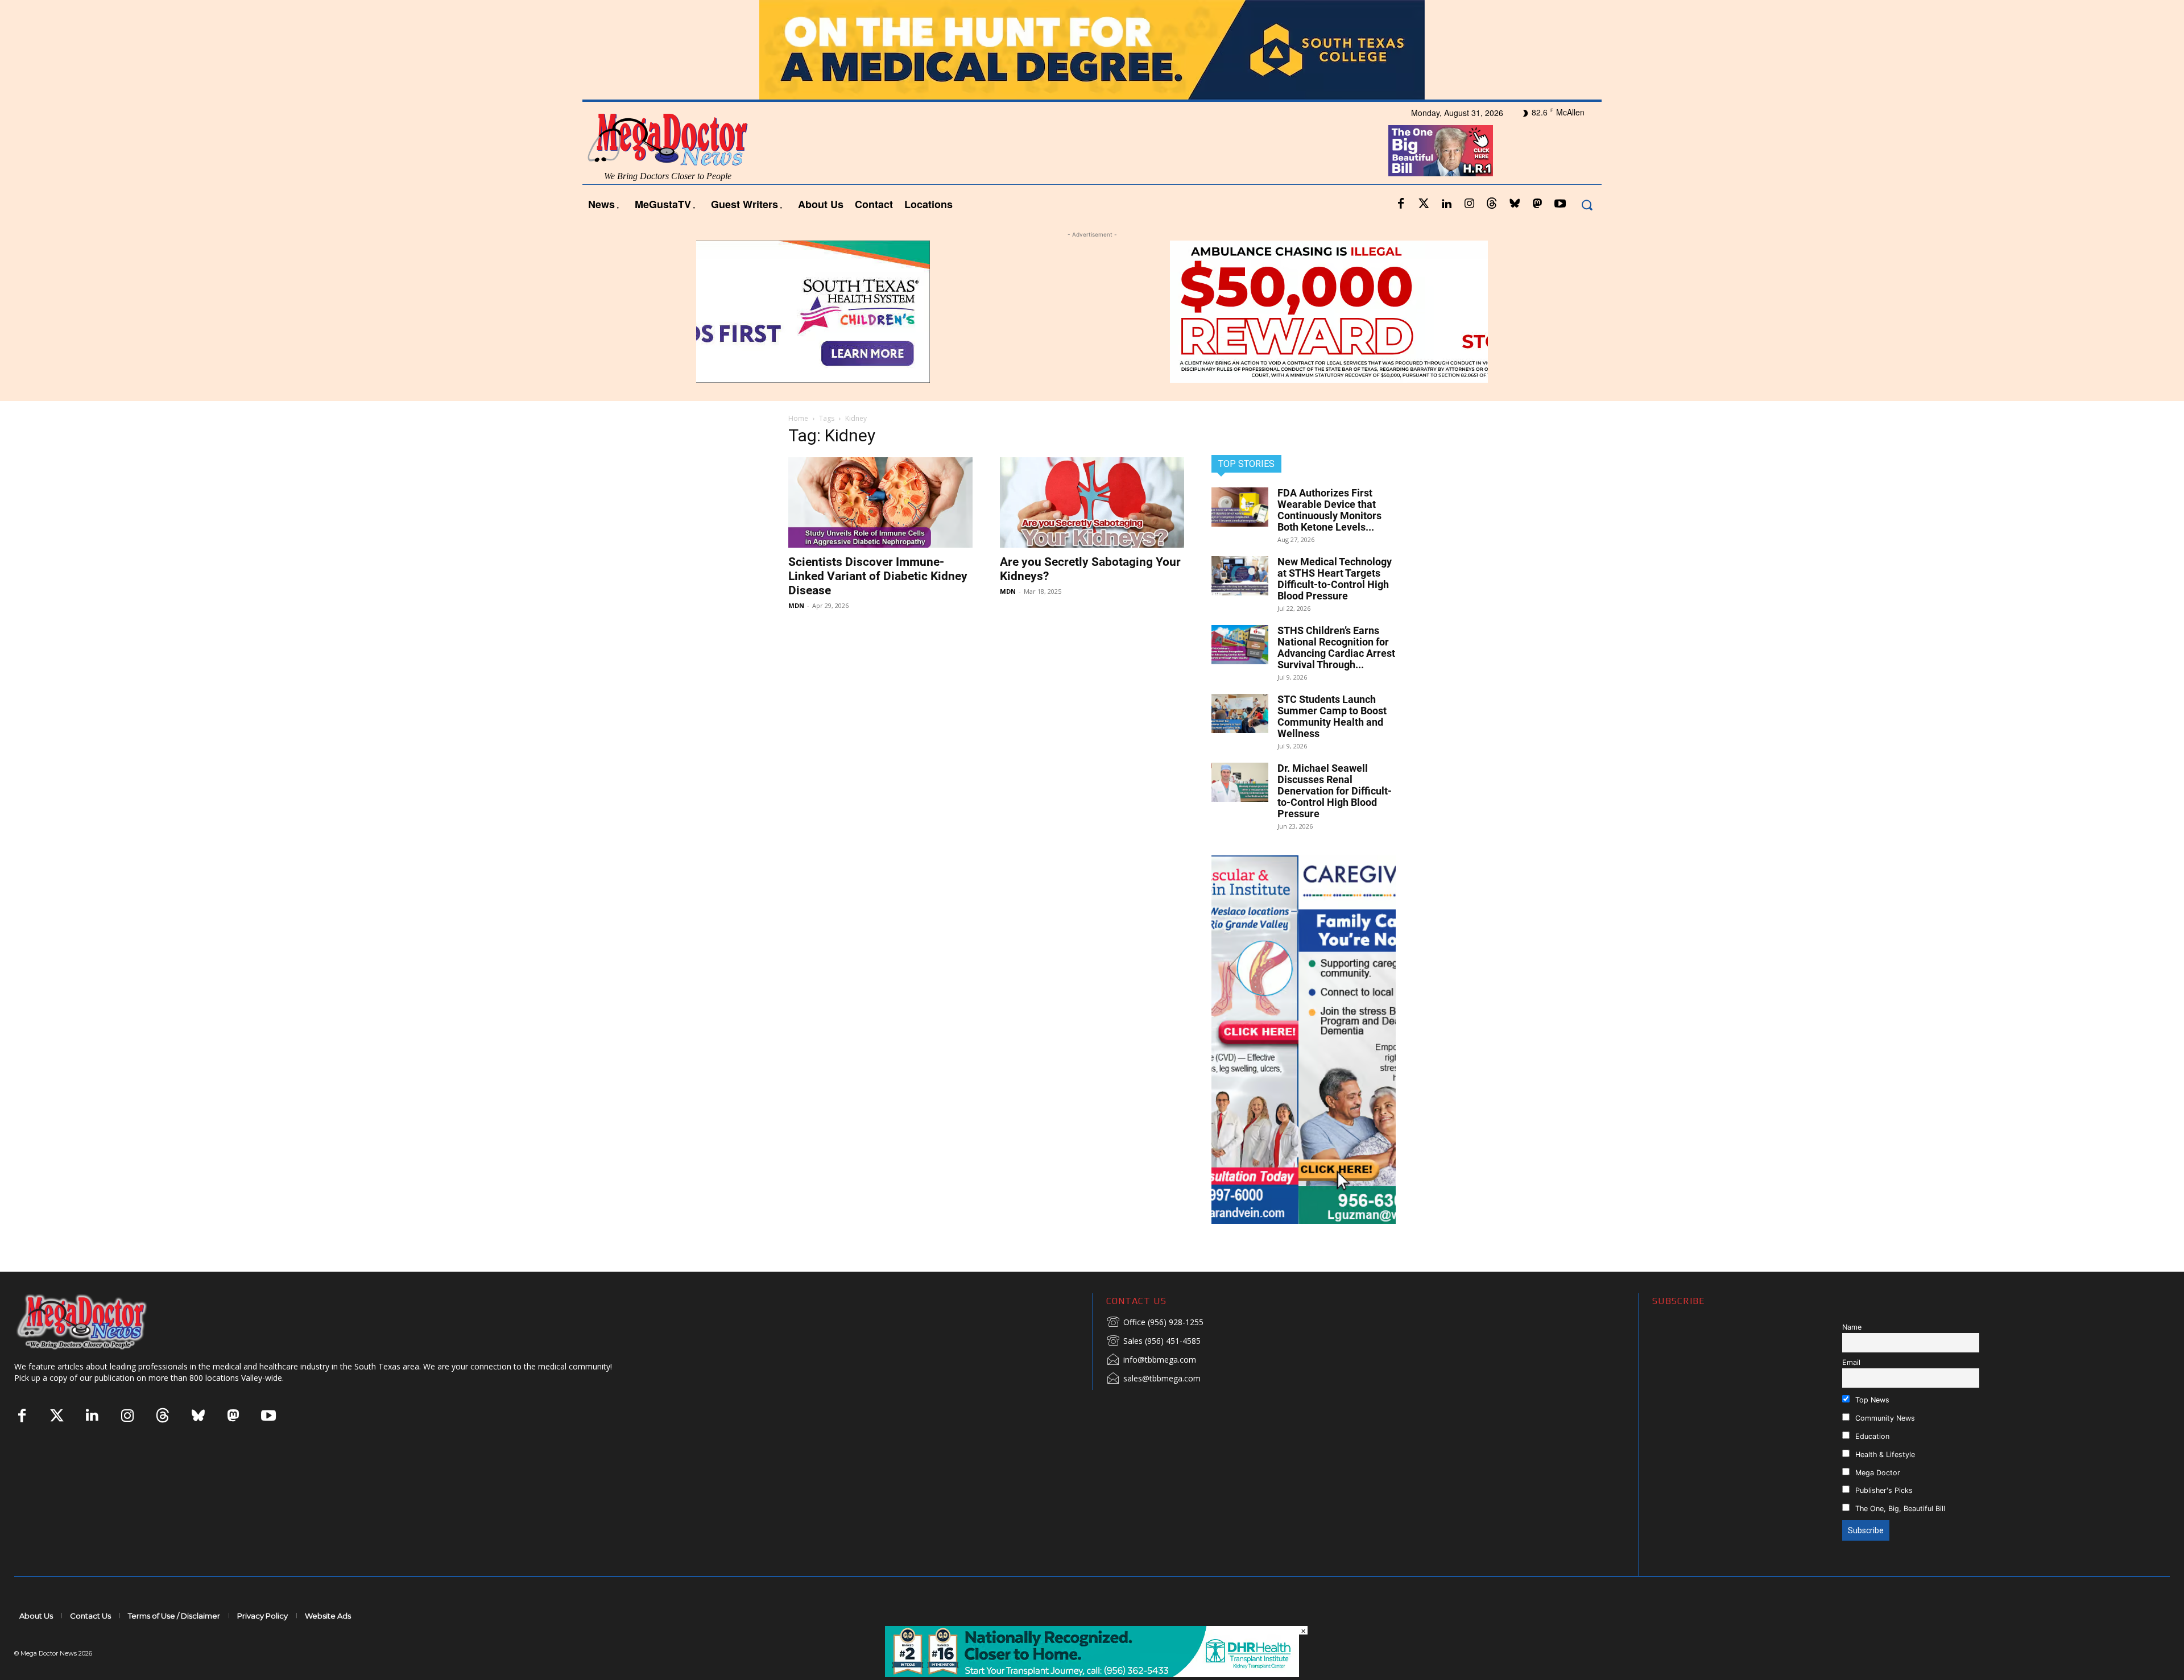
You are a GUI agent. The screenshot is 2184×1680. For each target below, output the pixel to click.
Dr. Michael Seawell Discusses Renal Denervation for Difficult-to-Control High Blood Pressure (1335, 791)
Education (1871, 1436)
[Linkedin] (1446, 204)
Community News (1884, 1418)
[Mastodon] (1537, 204)
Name (1852, 1327)
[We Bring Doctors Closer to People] (99, 1321)
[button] (1587, 204)
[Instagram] (1469, 204)
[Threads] (1492, 204)
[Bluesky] (1515, 204)
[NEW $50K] (1092, 312)
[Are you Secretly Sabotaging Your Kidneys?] (1092, 502)
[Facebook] (1401, 204)
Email (1851, 1362)
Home (798, 418)
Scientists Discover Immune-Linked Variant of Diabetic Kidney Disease (878, 576)
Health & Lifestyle (1884, 1455)
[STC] (1092, 50)
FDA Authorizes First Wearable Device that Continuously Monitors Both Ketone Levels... (1329, 510)
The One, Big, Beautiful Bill (1899, 1509)
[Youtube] (1560, 204)
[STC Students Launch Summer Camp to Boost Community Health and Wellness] (1240, 713)
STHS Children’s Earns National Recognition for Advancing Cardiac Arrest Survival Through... (1336, 647)
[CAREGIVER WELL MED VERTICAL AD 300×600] (1304, 1040)
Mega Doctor (1877, 1473)
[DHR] (1092, 1674)
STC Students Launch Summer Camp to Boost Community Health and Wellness (1332, 716)
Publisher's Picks (1883, 1490)
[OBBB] (1441, 151)
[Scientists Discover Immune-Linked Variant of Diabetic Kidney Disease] (880, 502)
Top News (1871, 1400)
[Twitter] (1424, 204)
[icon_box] (1155, 1323)
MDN (796, 605)
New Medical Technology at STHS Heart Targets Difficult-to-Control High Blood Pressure (1335, 579)
